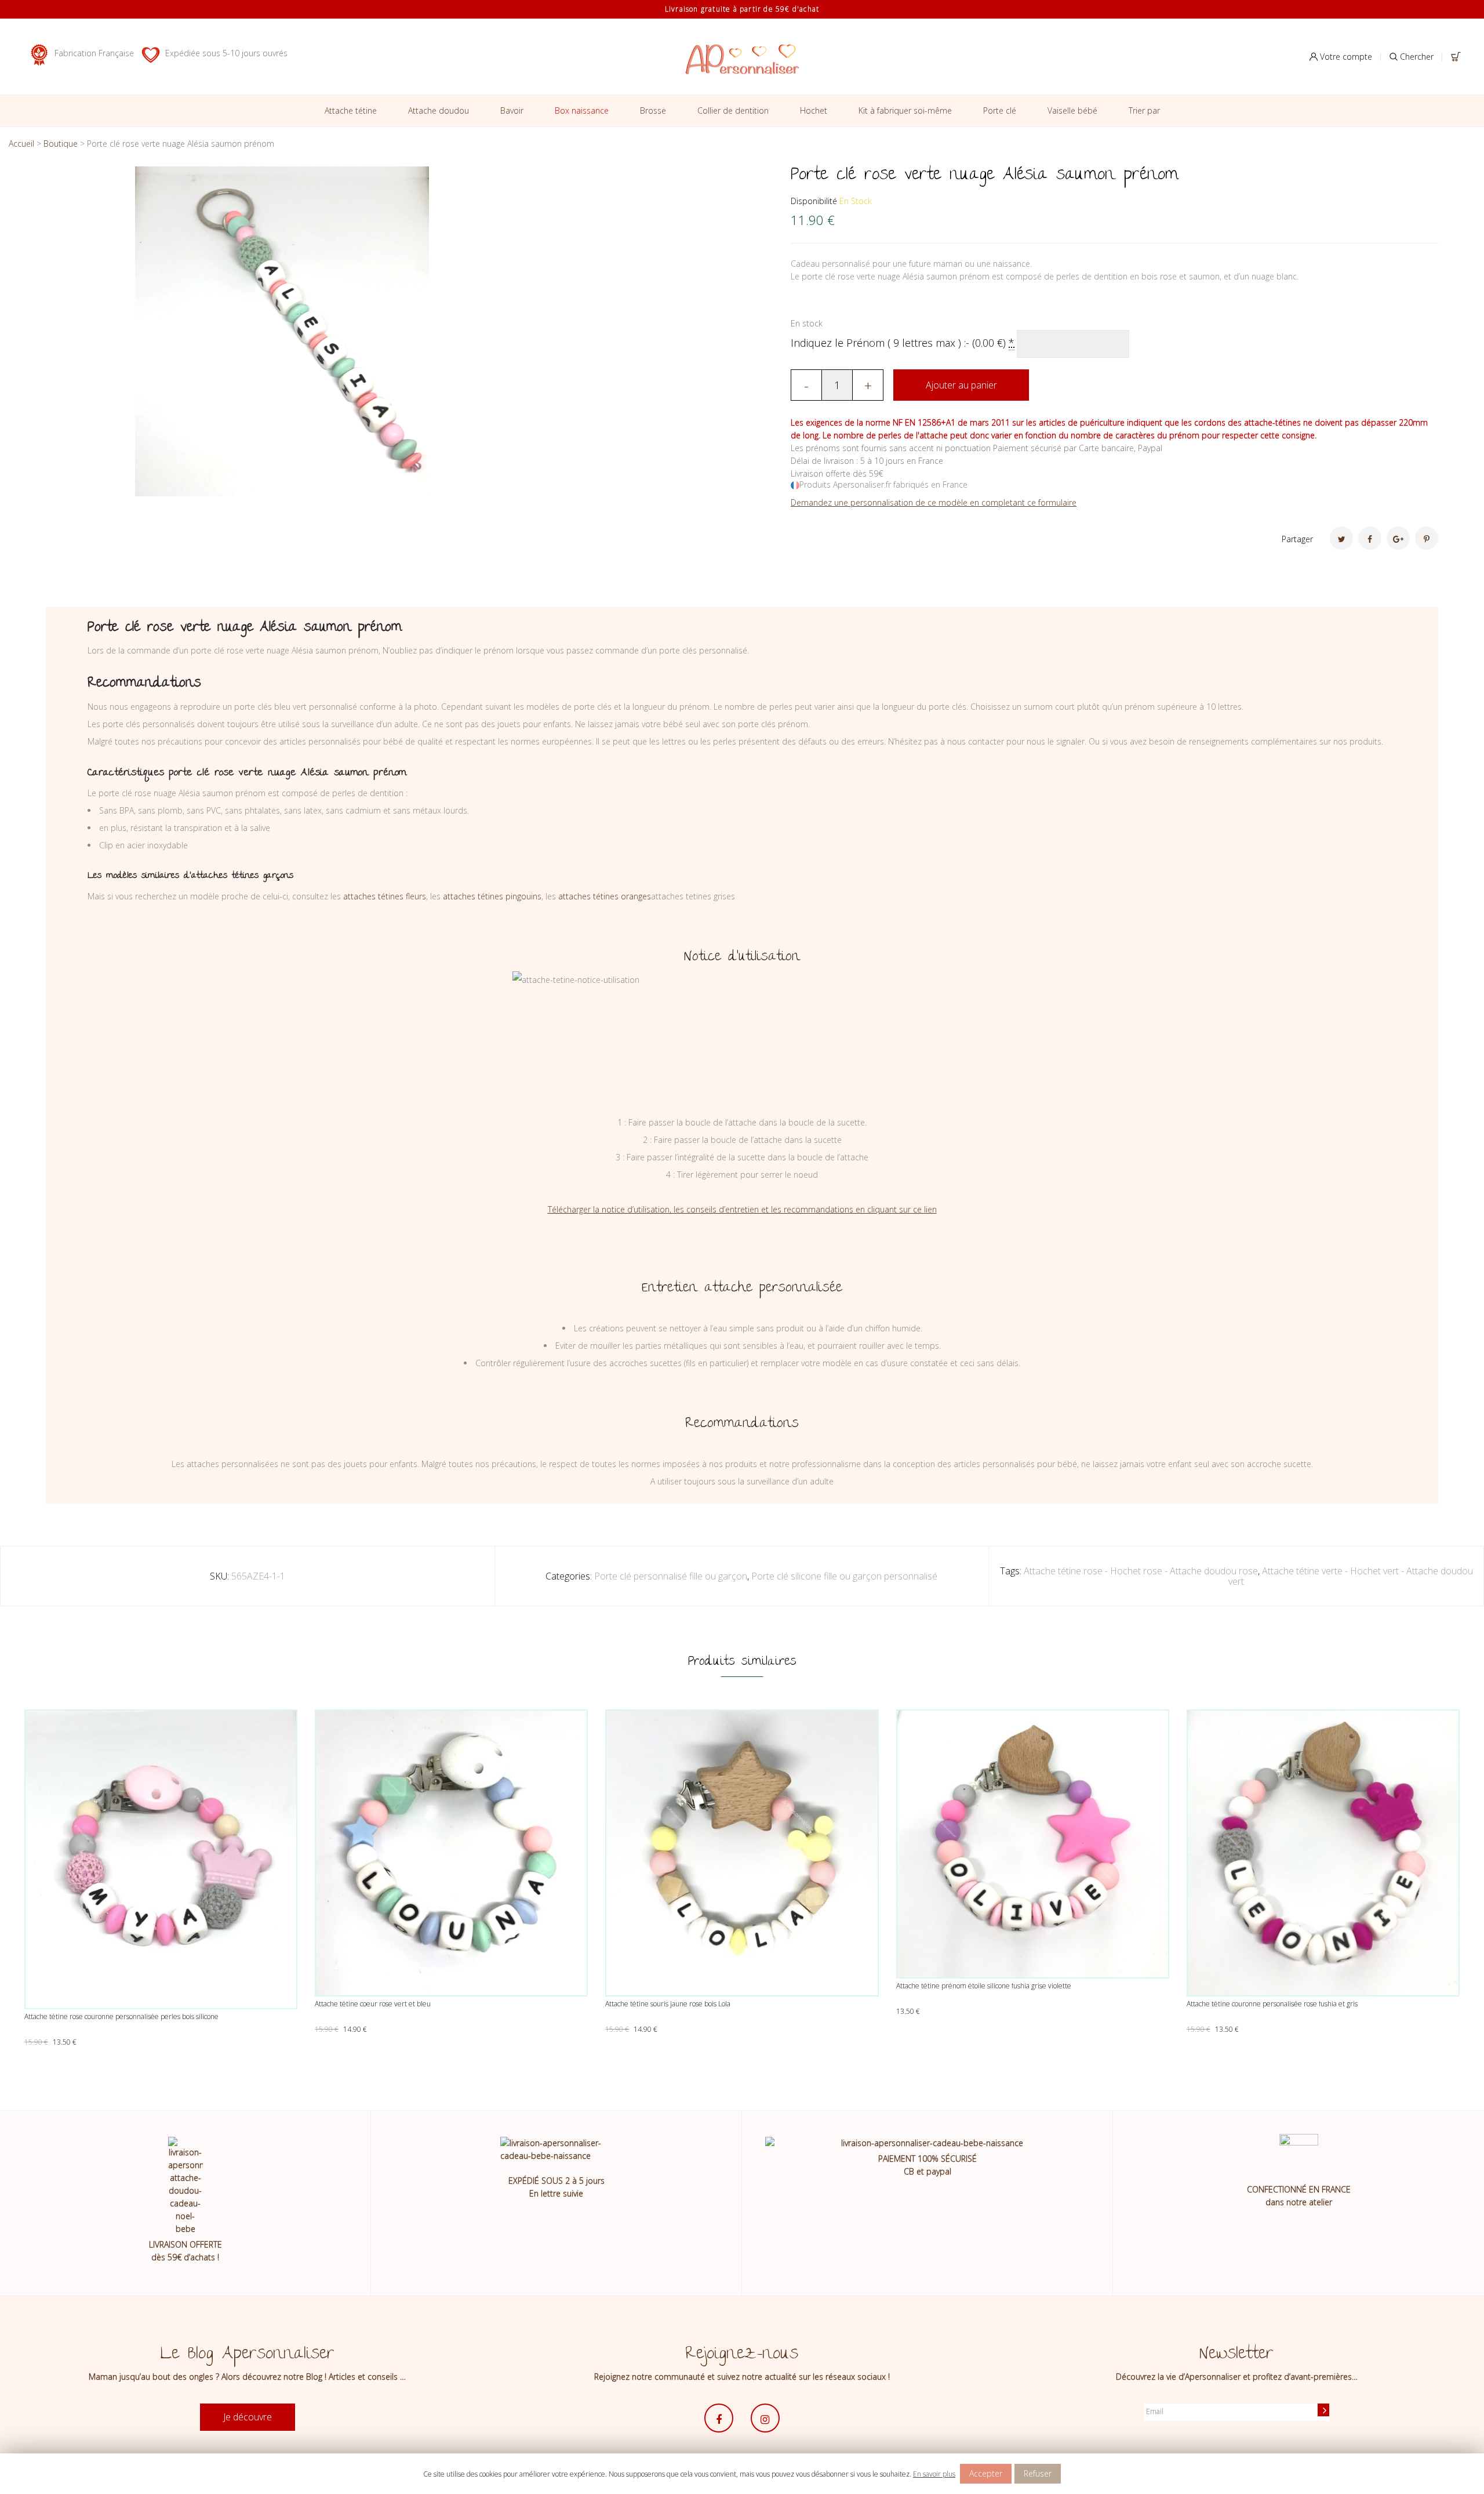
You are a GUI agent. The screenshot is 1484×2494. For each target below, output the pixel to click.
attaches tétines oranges (605, 896)
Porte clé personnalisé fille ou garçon (671, 1576)
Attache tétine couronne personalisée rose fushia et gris (1272, 2004)
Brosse (653, 110)
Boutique (61, 144)
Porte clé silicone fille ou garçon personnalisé (844, 1576)
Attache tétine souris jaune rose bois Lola (668, 2004)
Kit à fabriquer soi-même (905, 110)
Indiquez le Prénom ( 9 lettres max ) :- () (903, 343)
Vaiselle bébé (1072, 110)
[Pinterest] (1427, 538)
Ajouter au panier (961, 385)
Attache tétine (351, 110)
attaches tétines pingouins (492, 896)
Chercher (1416, 57)
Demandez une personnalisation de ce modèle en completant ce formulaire (934, 502)
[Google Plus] (1398, 538)
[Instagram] (765, 2418)
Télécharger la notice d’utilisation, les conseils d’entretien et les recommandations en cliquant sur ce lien (742, 1209)
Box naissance (582, 110)
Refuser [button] (1038, 2473)
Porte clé (1000, 110)
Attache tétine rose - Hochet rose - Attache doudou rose (1141, 1571)
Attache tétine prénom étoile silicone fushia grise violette (984, 1986)
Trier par (1144, 110)
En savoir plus (934, 2474)
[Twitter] (1341, 538)
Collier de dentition (733, 110)
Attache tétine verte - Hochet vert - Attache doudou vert (1351, 1576)
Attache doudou (439, 110)
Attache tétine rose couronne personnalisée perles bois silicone (121, 2016)
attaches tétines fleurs (385, 896)
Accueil (21, 144)
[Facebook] (1370, 538)
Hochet (814, 110)
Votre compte (1345, 57)
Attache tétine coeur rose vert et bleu (373, 2004)
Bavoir (512, 110)
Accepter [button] (986, 2473)
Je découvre (248, 2417)
